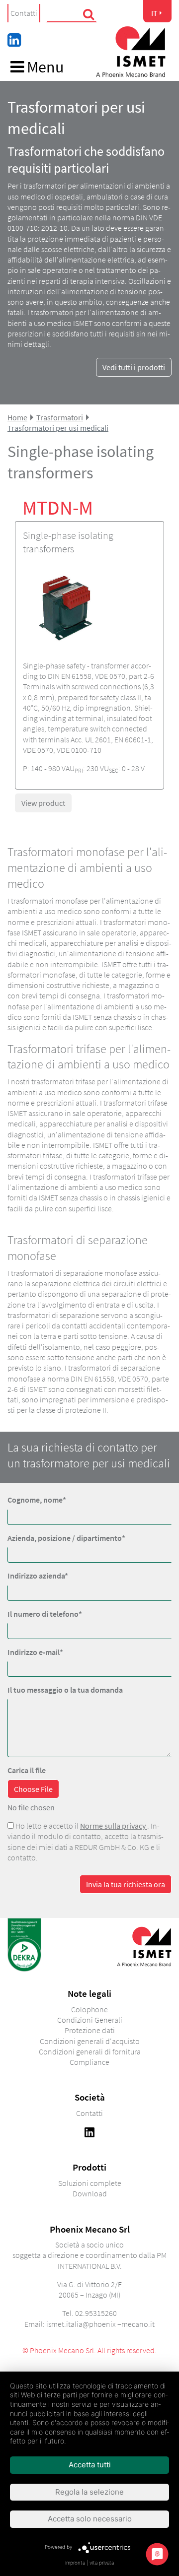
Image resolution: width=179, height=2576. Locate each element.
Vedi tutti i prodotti (134, 367)
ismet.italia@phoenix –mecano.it (100, 2324)
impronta (75, 2563)
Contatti (24, 13)
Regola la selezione (89, 2492)
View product (43, 803)
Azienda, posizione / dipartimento (66, 1538)
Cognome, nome (37, 1500)
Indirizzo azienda (38, 1576)
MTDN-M (58, 508)
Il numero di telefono (45, 1614)
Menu (44, 68)
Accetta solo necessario (90, 2519)
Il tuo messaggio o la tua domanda (65, 1690)
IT (154, 13)
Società (90, 2097)
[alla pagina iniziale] (131, 52)
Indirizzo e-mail (35, 1652)
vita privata (102, 2563)
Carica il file (27, 1770)
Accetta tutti (90, 2465)
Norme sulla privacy (114, 1826)
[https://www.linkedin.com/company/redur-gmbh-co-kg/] (89, 2131)
